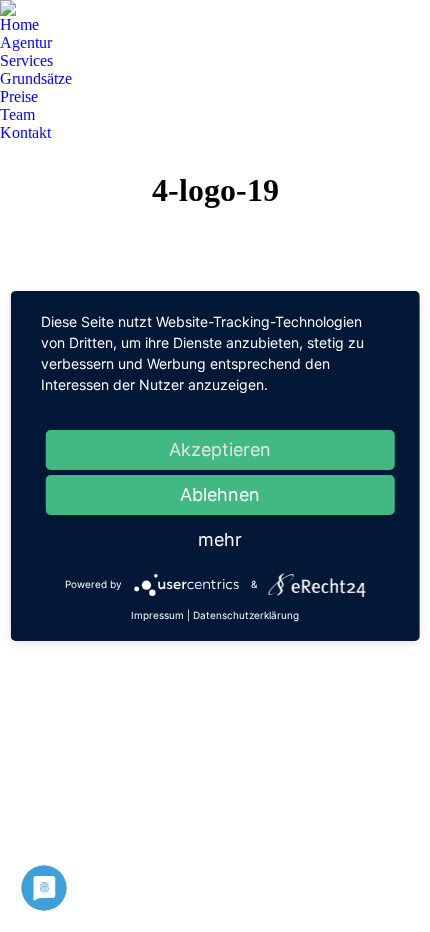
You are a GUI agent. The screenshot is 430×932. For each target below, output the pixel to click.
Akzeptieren (220, 449)
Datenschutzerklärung (246, 615)
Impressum (157, 615)
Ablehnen (220, 494)
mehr (220, 539)
